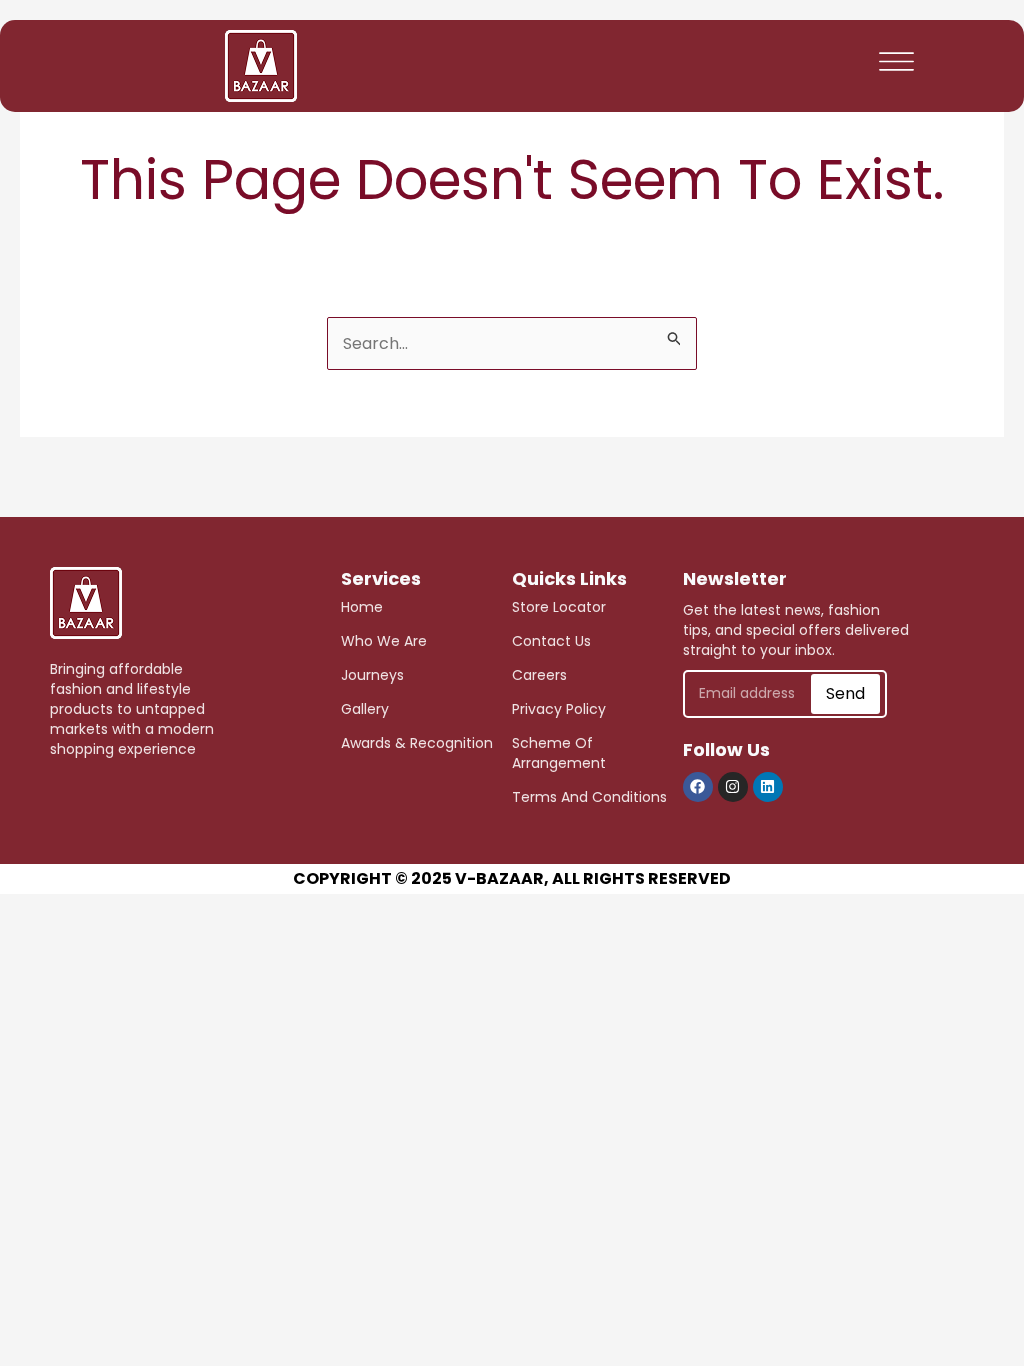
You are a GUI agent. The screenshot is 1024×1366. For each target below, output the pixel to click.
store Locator (559, 607)
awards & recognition (417, 743)
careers (539, 675)
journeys (372, 675)
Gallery (365, 709)
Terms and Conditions (589, 797)
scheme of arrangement (559, 753)
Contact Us (551, 641)
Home (362, 607)
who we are (384, 641)
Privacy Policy (559, 709)
